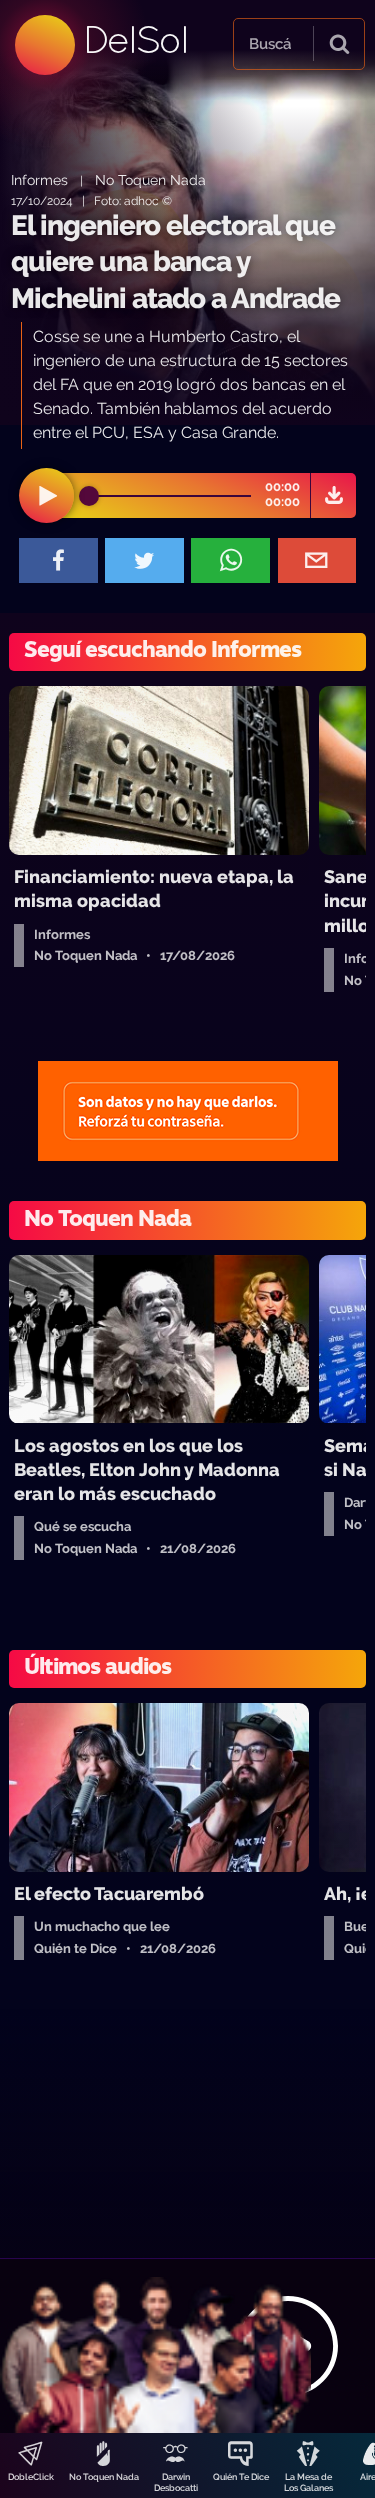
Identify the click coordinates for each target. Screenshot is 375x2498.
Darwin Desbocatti (176, 2482)
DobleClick (31, 2477)
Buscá (270, 44)
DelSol (135, 39)
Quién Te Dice (241, 2477)
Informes (39, 179)
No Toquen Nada (104, 2477)
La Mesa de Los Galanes (308, 2482)
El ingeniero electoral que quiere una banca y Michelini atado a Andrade (175, 262)
